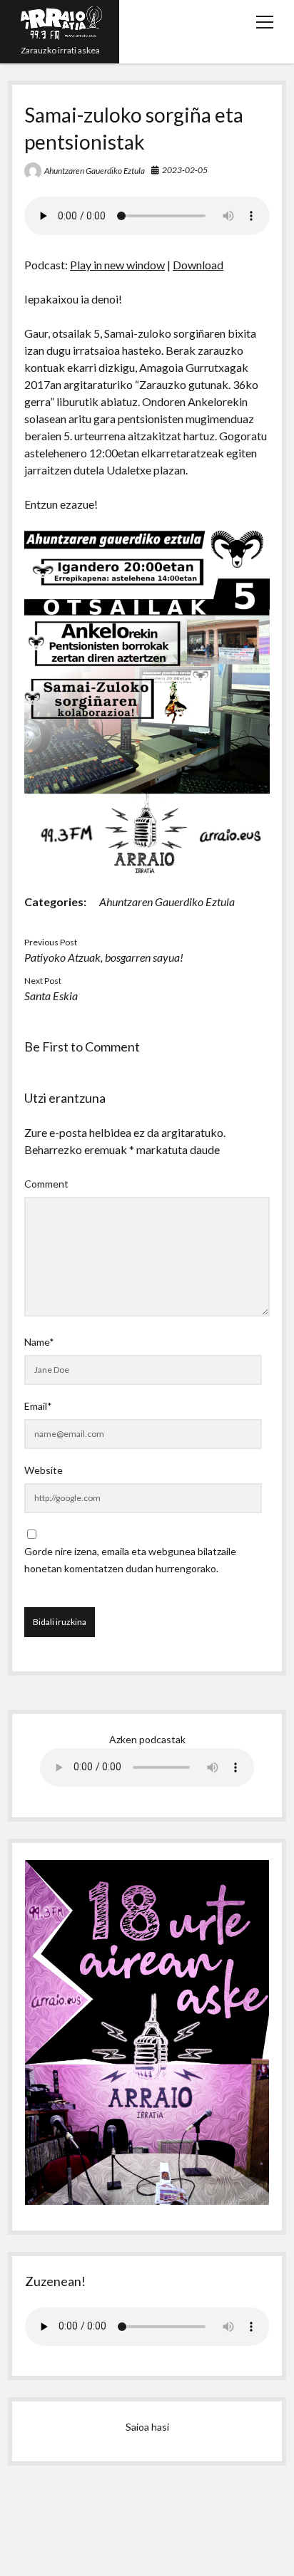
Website (44, 1470)
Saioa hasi (147, 2427)
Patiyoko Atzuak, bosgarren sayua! (104, 957)
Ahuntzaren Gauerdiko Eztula (95, 171)
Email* (38, 1406)
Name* (39, 1342)
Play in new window (117, 265)
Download (198, 265)
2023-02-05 (185, 170)
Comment (46, 1184)
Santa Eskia (51, 996)
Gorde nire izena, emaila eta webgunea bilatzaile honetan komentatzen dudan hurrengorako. (130, 1560)
